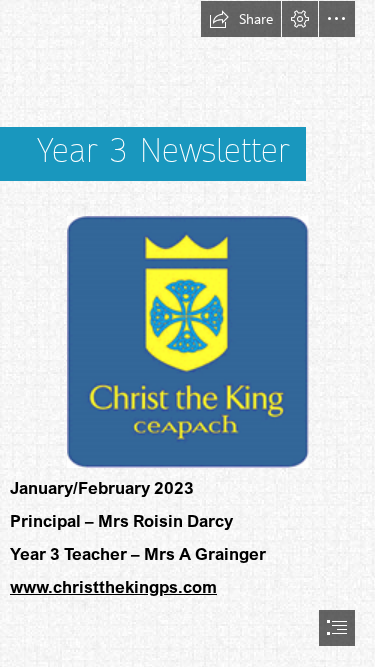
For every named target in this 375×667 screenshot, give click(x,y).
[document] (187, 333)
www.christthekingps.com (113, 586)
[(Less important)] (187, 341)
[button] (241, 19)
